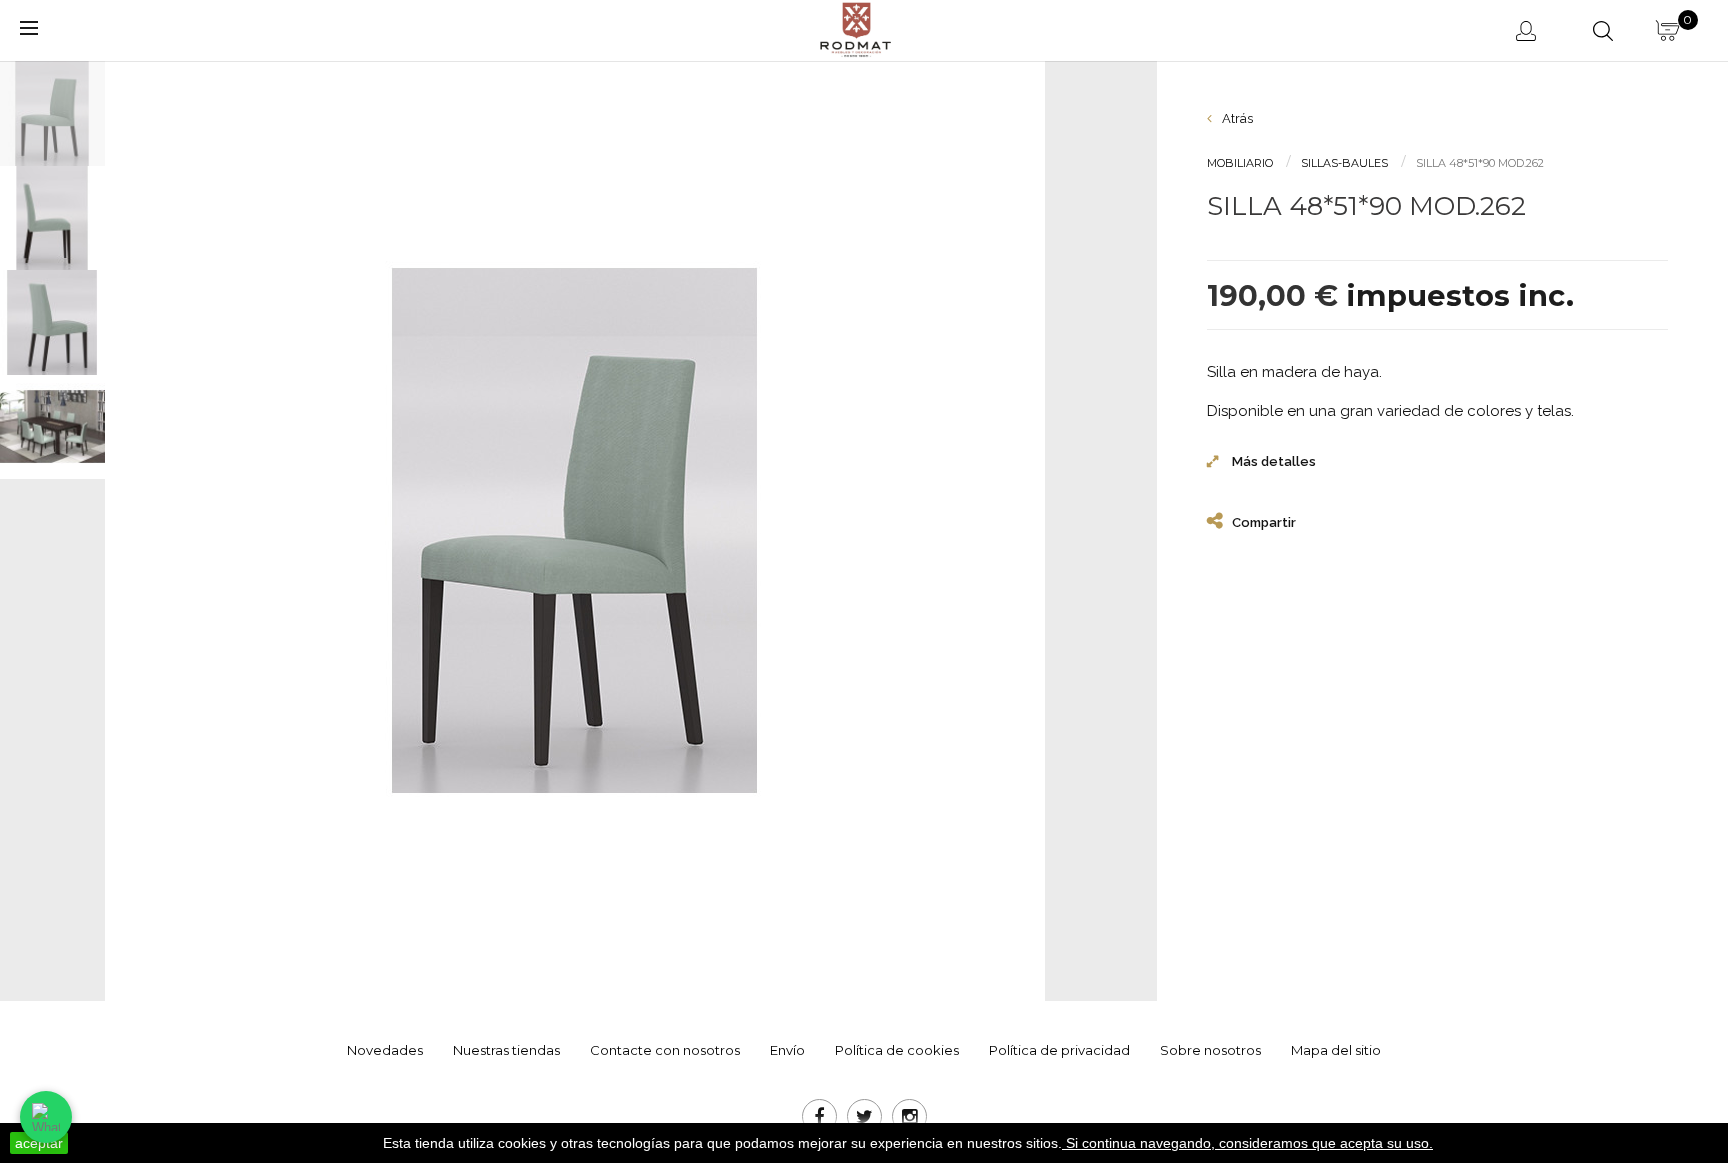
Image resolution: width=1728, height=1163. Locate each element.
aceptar (39, 1143)
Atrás (1236, 118)
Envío (787, 1050)
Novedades (385, 1050)
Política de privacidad (1059, 1050)
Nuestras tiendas (506, 1050)
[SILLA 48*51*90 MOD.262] (61, 113)
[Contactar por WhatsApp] (46, 1117)
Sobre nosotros (1210, 1050)
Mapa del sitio (1336, 1050)
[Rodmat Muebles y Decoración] (856, 28)
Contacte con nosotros (665, 1050)
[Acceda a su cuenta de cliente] (1529, 30)
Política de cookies (897, 1050)
